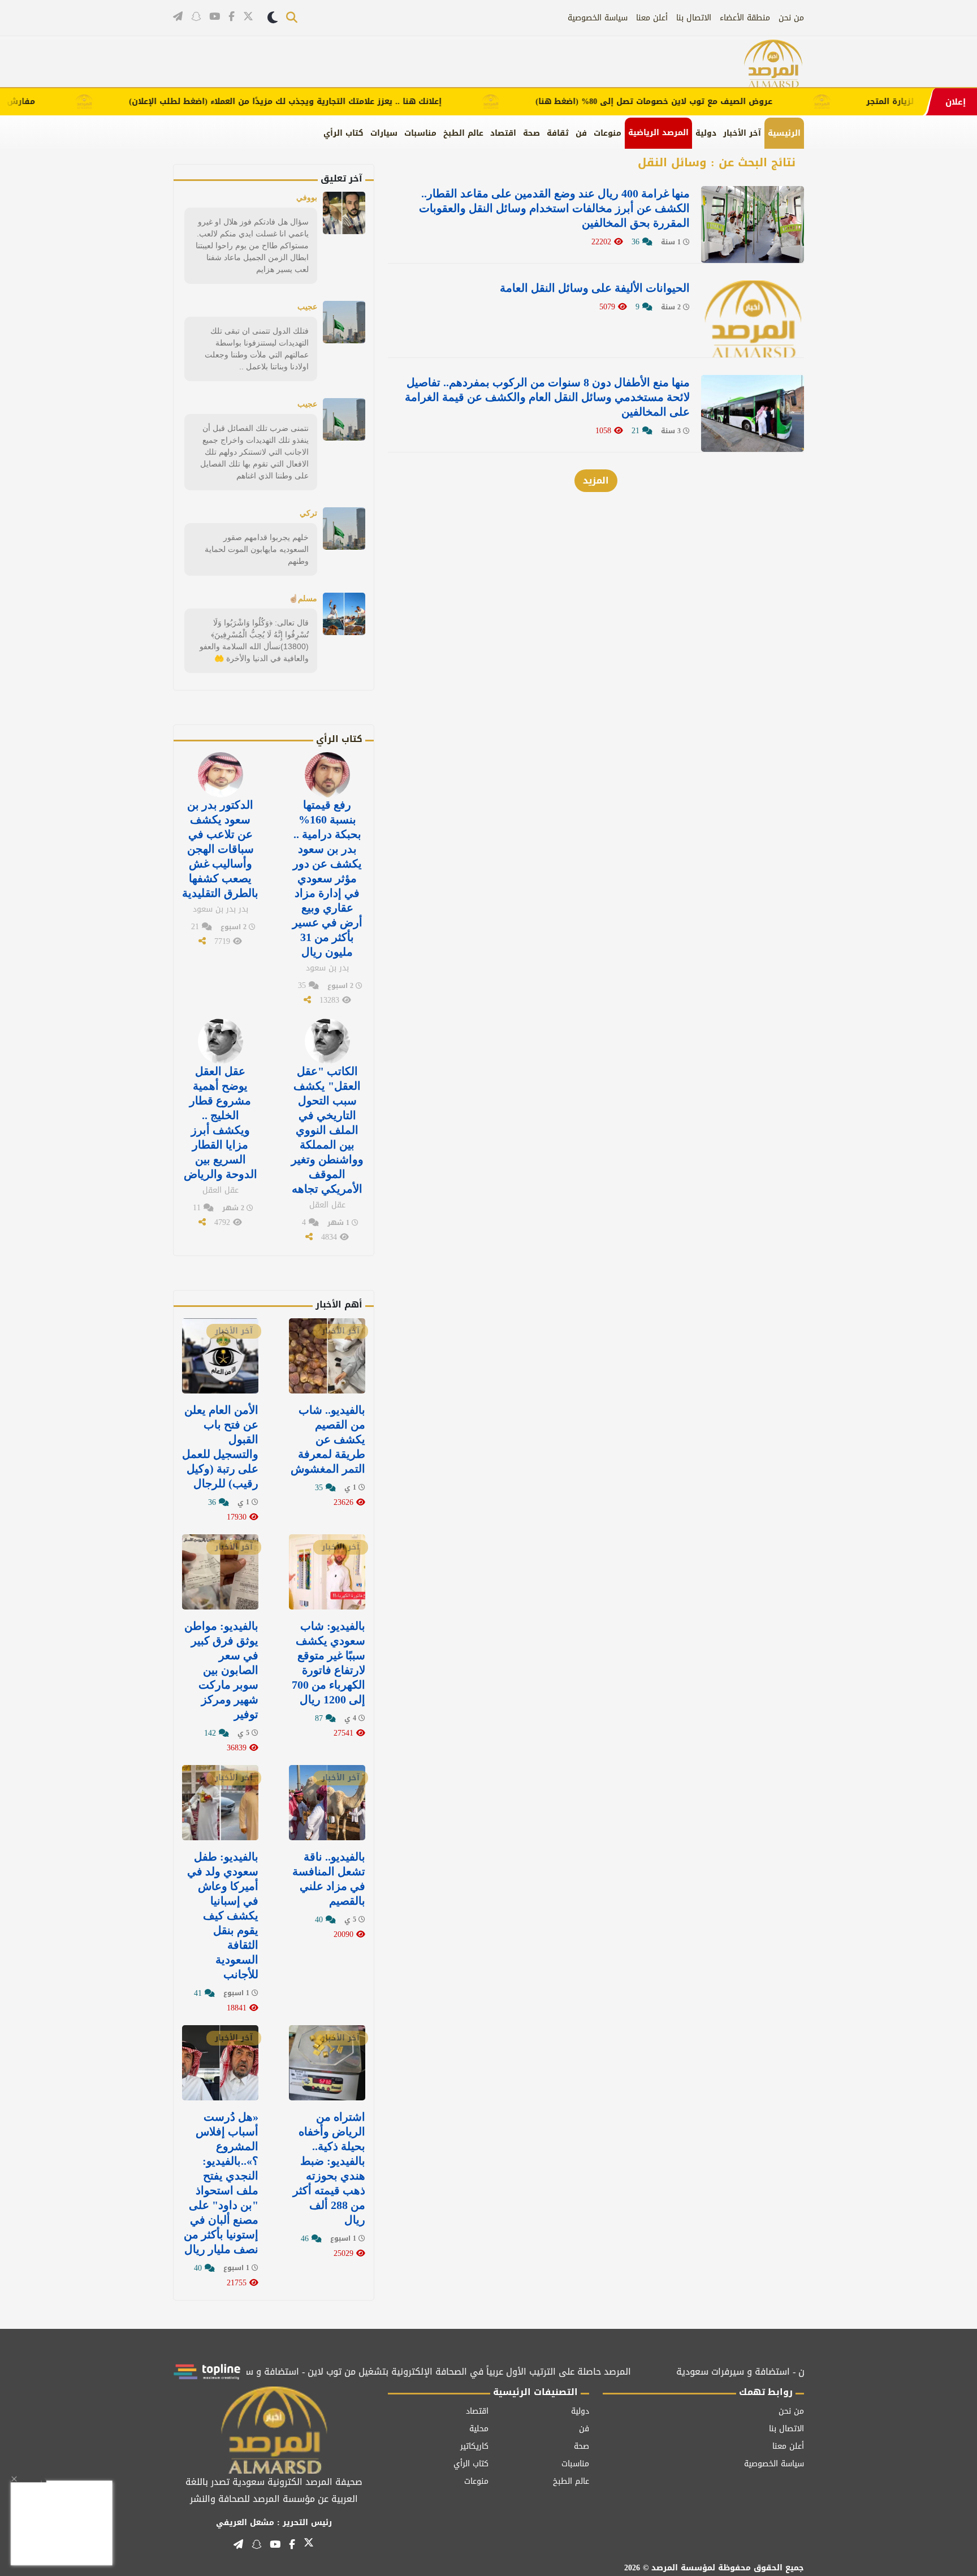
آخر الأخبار (742, 133)
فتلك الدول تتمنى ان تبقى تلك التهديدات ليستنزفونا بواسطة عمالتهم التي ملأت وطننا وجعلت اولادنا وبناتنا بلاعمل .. (257, 349)
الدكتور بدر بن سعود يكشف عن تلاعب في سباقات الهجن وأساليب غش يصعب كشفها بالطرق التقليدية (220, 849)
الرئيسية (784, 133)
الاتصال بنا (694, 18)
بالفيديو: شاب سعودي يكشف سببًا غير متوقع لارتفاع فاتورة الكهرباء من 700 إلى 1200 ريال (328, 1663)
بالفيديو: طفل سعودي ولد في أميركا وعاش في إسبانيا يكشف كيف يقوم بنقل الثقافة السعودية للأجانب (223, 1915)
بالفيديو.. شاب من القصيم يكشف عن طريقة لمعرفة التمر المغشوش (328, 1439)
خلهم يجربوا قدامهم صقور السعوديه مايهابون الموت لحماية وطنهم (257, 549)
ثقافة (558, 133)
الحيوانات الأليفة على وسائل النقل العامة (595, 288)
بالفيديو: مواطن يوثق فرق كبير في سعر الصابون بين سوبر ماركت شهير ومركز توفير (221, 1670)
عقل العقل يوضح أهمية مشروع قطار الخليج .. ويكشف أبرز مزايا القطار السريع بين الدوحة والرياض (221, 1123)
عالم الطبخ (463, 133)
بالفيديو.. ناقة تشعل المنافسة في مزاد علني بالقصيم (329, 1879)
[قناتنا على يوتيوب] (215, 17)
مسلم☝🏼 (303, 598)
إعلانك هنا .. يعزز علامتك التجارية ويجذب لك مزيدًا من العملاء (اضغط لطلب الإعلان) (340, 102)
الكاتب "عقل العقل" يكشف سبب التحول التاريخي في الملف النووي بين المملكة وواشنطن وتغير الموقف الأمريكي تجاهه (327, 1130)
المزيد (596, 480)
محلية (479, 2429)
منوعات (608, 133)
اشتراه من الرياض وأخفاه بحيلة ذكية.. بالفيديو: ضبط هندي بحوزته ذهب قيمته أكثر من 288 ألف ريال (329, 2168)
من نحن (791, 18)
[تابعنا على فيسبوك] (232, 17)
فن (581, 133)
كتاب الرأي (343, 133)
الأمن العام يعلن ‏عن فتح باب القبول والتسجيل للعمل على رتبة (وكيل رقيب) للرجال (220, 1447)
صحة (531, 133)
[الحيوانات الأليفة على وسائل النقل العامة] (753, 319)
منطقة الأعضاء (745, 18)
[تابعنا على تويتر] (248, 18)
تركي (308, 513)
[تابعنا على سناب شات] (196, 17)
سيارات (384, 133)
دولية (706, 133)
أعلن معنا (652, 18)
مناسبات (420, 133)
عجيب (307, 307)
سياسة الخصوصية (598, 18)
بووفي (307, 197)
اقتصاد (503, 133)
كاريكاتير (474, 2446)
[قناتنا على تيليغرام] (178, 17)
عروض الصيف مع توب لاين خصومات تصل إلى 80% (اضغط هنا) (709, 102)
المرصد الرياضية (658, 133)
